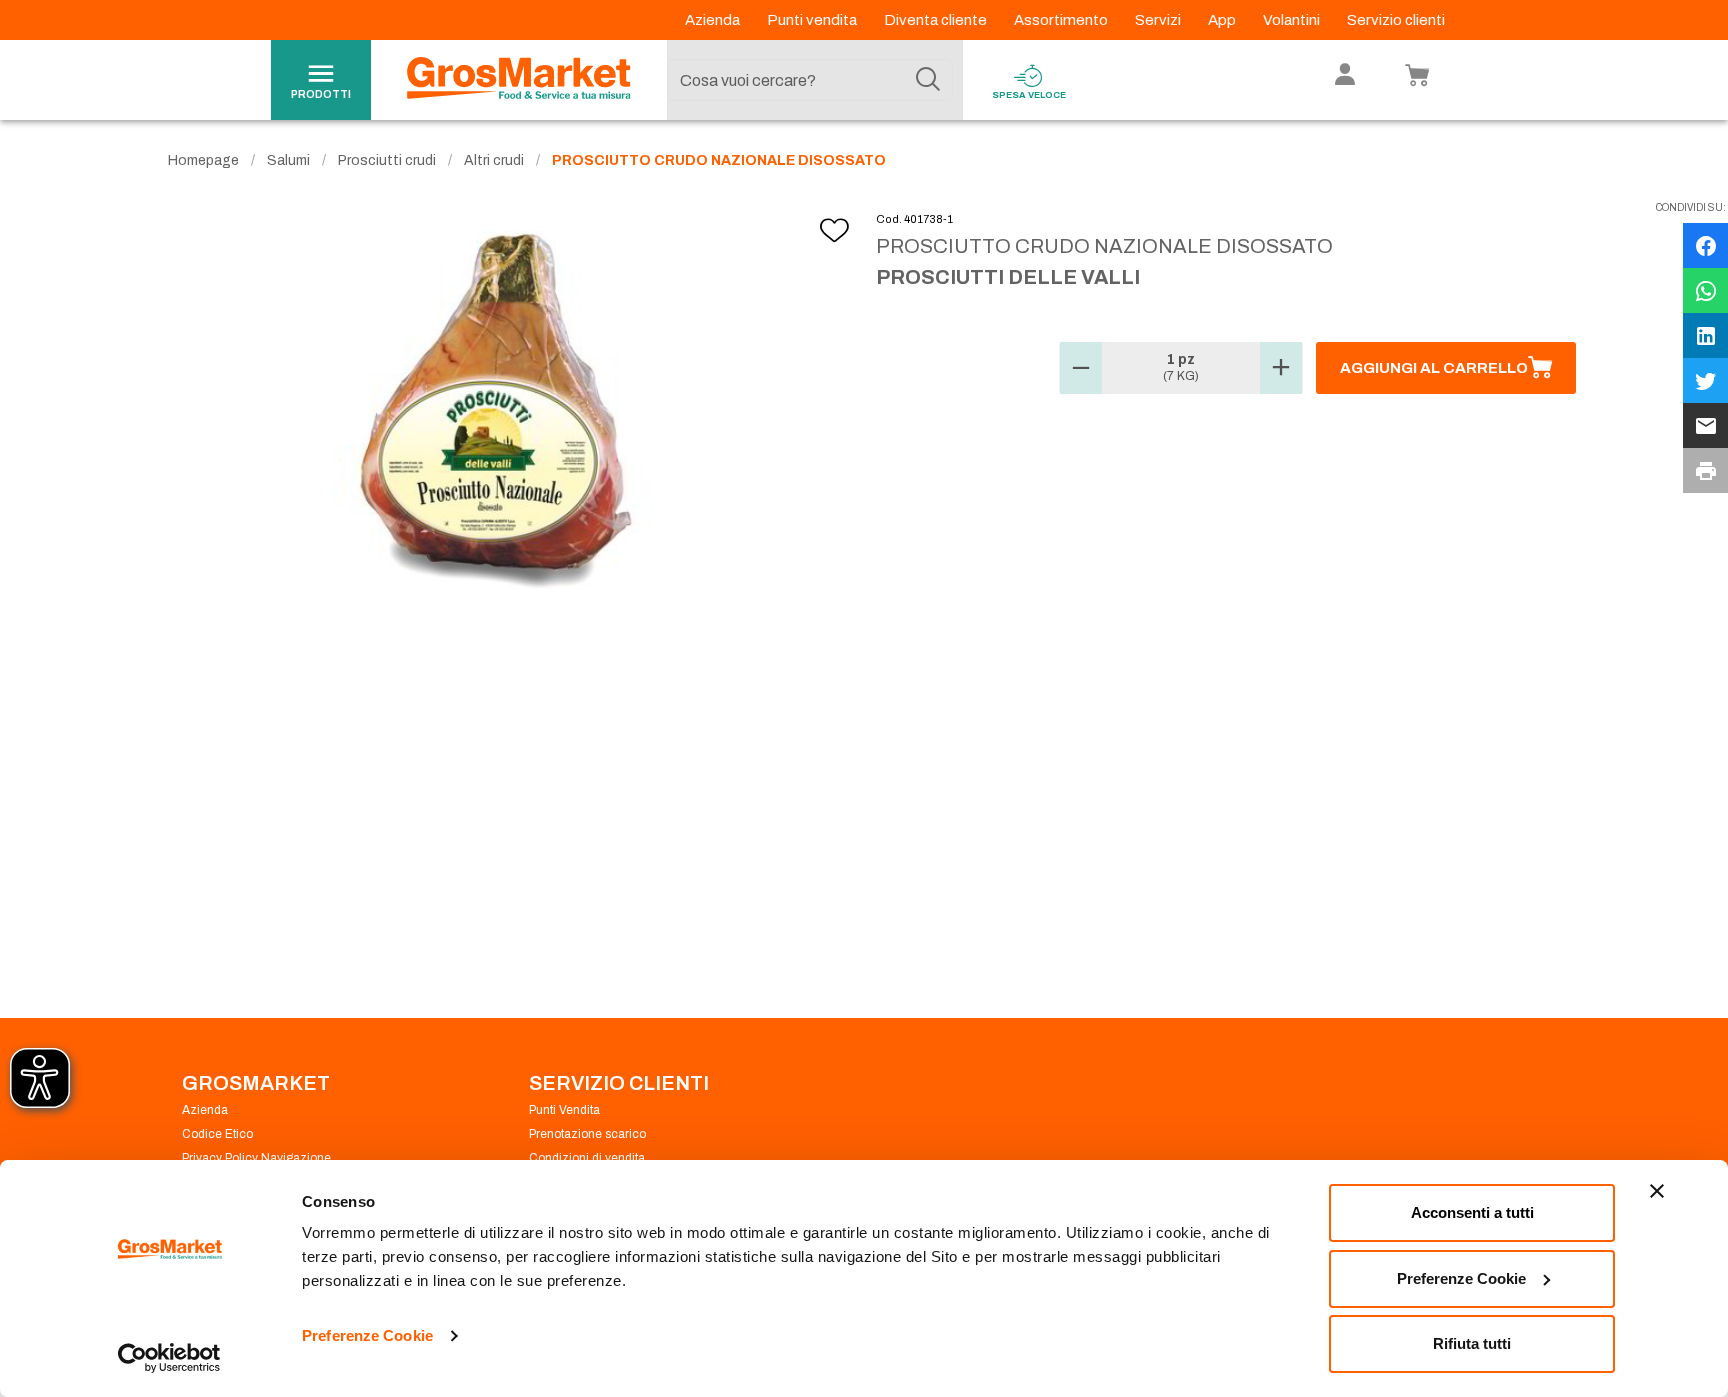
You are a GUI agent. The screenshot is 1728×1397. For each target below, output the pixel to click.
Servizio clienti (1396, 20)
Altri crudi (494, 160)
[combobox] (810, 80)
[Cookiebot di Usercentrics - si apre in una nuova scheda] (169, 1358)
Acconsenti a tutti (1472, 1212)
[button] (1081, 368)
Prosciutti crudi (387, 160)
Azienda (714, 20)
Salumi (288, 160)
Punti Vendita (564, 1110)
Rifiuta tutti (1472, 1343)
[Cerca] (928, 80)
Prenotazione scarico (587, 1134)
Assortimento (1062, 20)
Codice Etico (217, 1134)
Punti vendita (813, 20)
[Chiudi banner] (1657, 1191)
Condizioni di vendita (587, 1158)
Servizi (1159, 20)
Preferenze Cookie (367, 1335)
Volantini (1293, 20)
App (1223, 20)
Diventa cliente (937, 20)
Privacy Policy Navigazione (256, 1158)
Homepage (203, 160)
